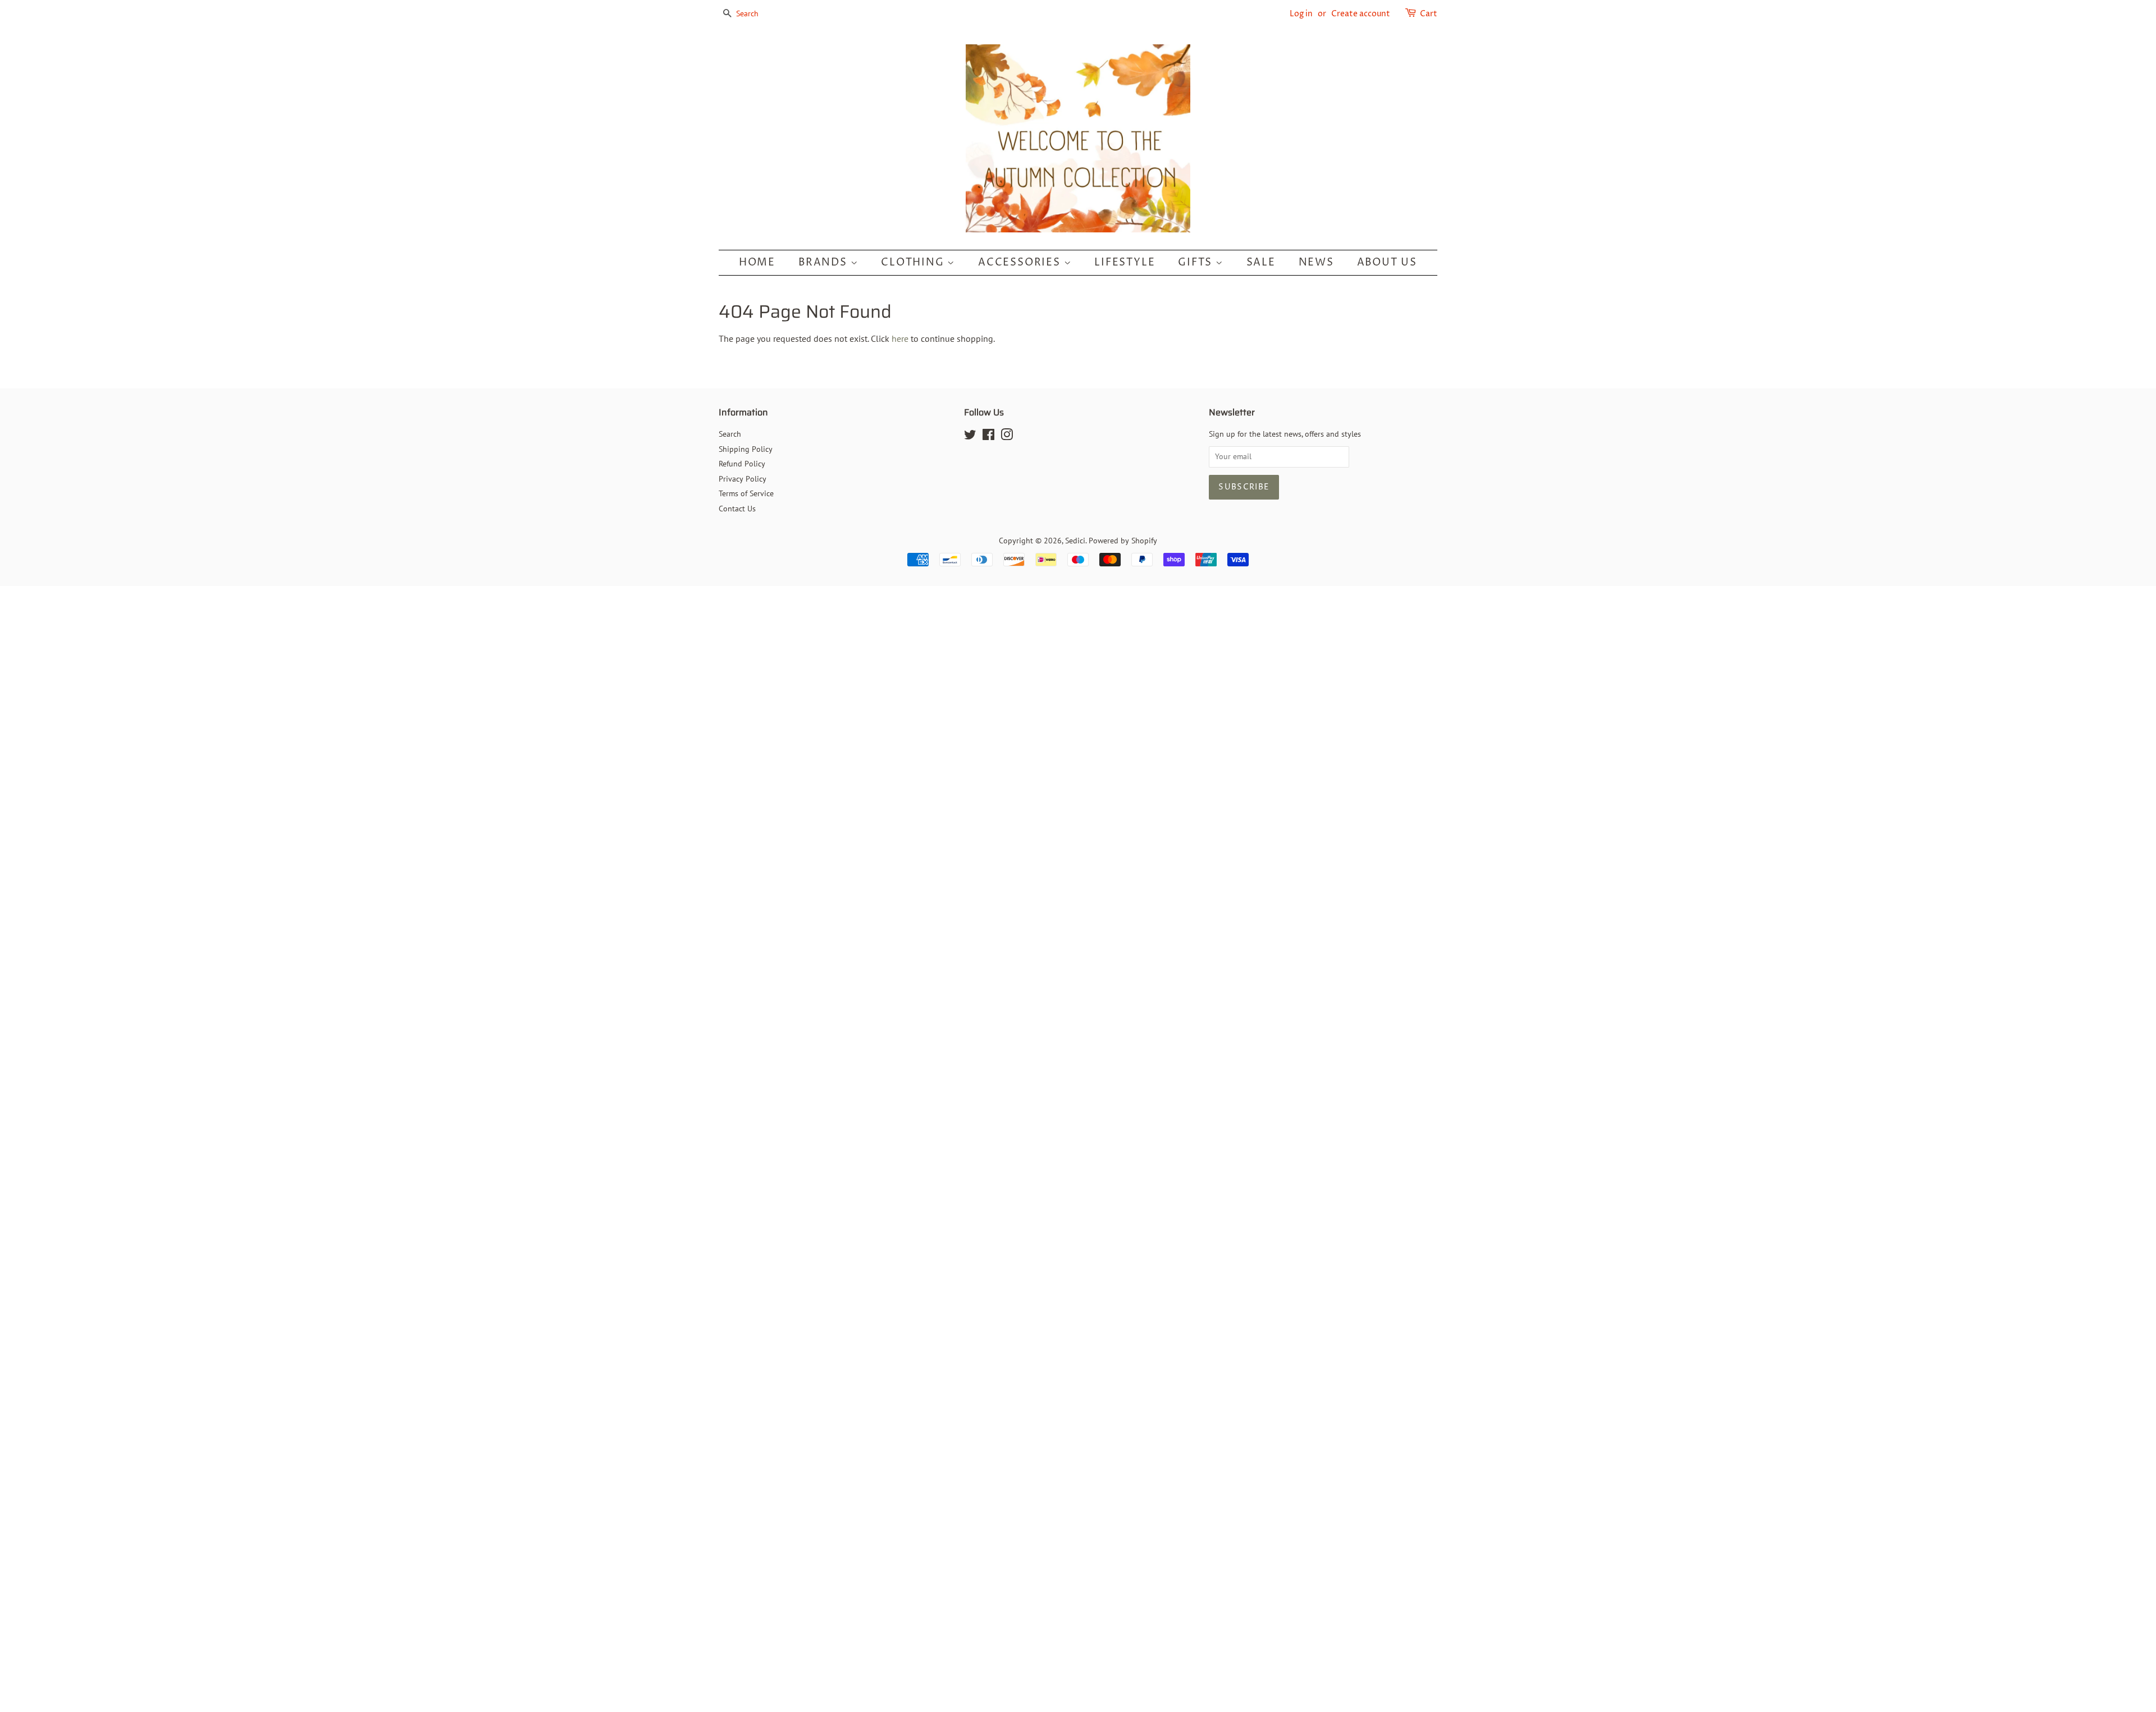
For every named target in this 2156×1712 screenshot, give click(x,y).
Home (757, 262)
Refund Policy (742, 464)
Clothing (914, 262)
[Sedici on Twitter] (970, 437)
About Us (1387, 262)
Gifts (1197, 262)
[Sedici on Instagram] (1007, 437)
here (900, 338)
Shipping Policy (746, 449)
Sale (1261, 262)
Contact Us (737, 509)
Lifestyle (1125, 262)
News (1316, 262)
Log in (1301, 14)
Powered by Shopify (1123, 541)
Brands (825, 262)
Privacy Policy (743, 479)
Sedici (1075, 541)
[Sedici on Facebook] (988, 437)
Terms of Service (746, 493)
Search (730, 434)
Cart (1429, 14)
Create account (1361, 14)
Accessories (1021, 262)
